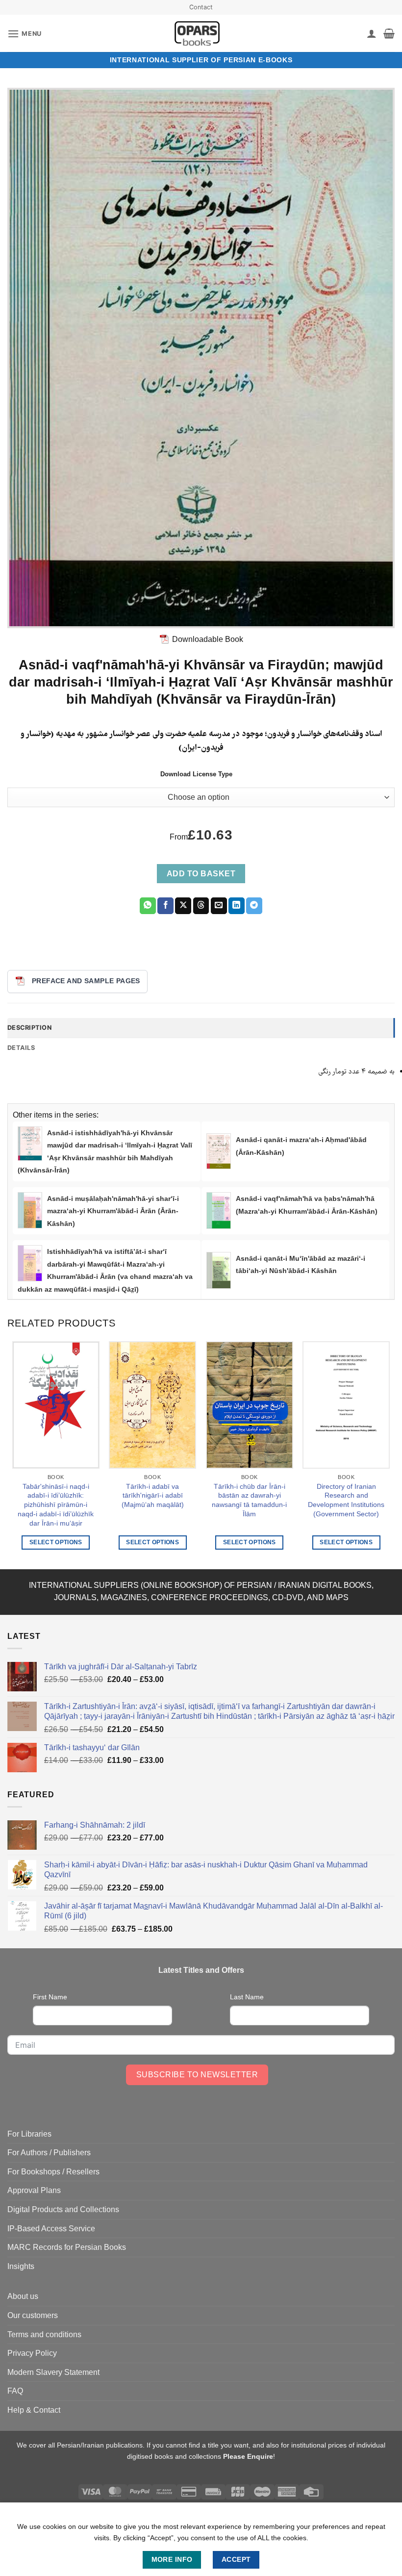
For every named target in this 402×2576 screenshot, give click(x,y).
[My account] (372, 33)
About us (23, 2296)
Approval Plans (34, 2190)
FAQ (15, 2391)
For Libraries (29, 2134)
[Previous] (13, 1454)
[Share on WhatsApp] (148, 906)
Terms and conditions (44, 2334)
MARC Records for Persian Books (67, 2247)
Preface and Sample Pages (86, 981)
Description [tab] (29, 1028)
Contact (201, 7)
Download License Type (196, 774)
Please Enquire (248, 2456)
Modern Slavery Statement (53, 2372)
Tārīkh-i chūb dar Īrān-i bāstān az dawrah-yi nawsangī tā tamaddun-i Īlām (249, 1500)
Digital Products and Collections (63, 2209)
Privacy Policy (32, 2353)
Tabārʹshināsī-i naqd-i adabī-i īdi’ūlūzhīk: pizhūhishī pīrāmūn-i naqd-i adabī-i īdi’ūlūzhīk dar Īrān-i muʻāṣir (56, 1505)
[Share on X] (183, 906)
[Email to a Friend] (219, 906)
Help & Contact (34, 2410)
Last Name (247, 1997)
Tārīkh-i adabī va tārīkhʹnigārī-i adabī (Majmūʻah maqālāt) (153, 1495)
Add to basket (201, 874)
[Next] (389, 1454)
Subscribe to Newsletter (197, 2075)
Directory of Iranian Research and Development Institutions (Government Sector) (346, 1500)
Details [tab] (21, 1048)
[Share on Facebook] (165, 906)
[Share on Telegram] (254, 906)
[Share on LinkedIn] (237, 906)
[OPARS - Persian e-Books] (197, 33)
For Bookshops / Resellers (53, 2172)
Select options (56, 1542)
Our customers (33, 2315)
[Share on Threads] (201, 906)
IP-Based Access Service (51, 2229)
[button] (25, 34)
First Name (50, 1997)
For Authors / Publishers (49, 2153)
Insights (21, 2266)
